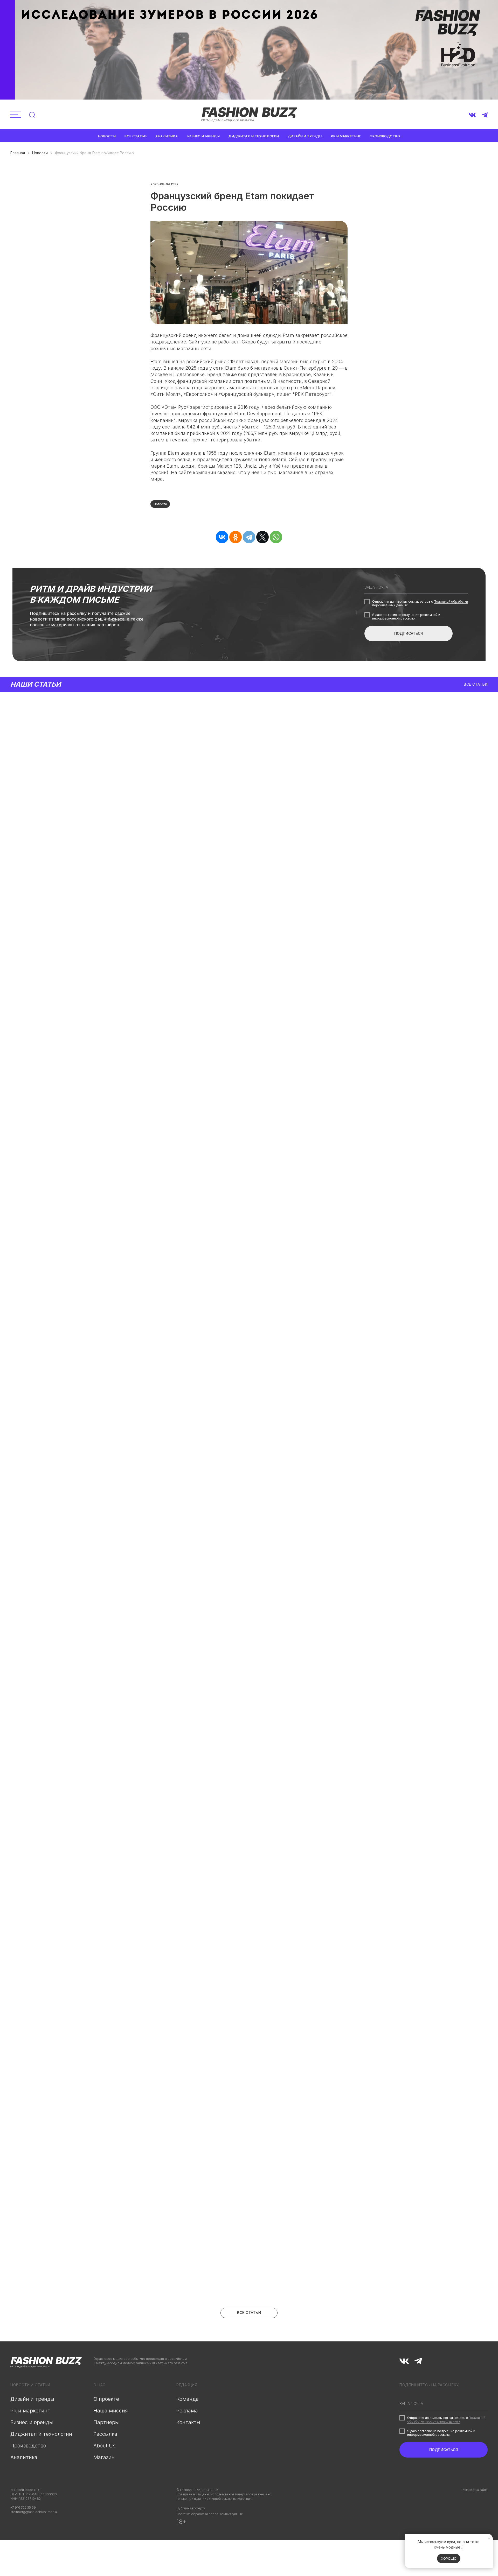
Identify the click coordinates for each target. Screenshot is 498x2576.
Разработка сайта (475, 2490)
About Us (104, 2446)
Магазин (104, 2457)
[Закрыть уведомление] (489, 2538)
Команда (188, 2399)
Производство (385, 136)
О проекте (106, 2399)
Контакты (188, 2422)
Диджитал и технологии (254, 136)
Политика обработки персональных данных (209, 2514)
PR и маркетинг (346, 136)
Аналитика (167, 136)
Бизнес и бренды (203, 136)
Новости (107, 136)
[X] (262, 537)
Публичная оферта (191, 2508)
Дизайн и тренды (305, 136)
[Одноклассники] (236, 537)
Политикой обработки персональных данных (446, 2420)
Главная (18, 153)
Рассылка (105, 2434)
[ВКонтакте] (222, 537)
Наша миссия (111, 2411)
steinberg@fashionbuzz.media (34, 2512)
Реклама (187, 2411)
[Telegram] (249, 537)
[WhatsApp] (276, 537)
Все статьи (136, 136)
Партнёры (106, 2422)
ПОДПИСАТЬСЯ (409, 633)
